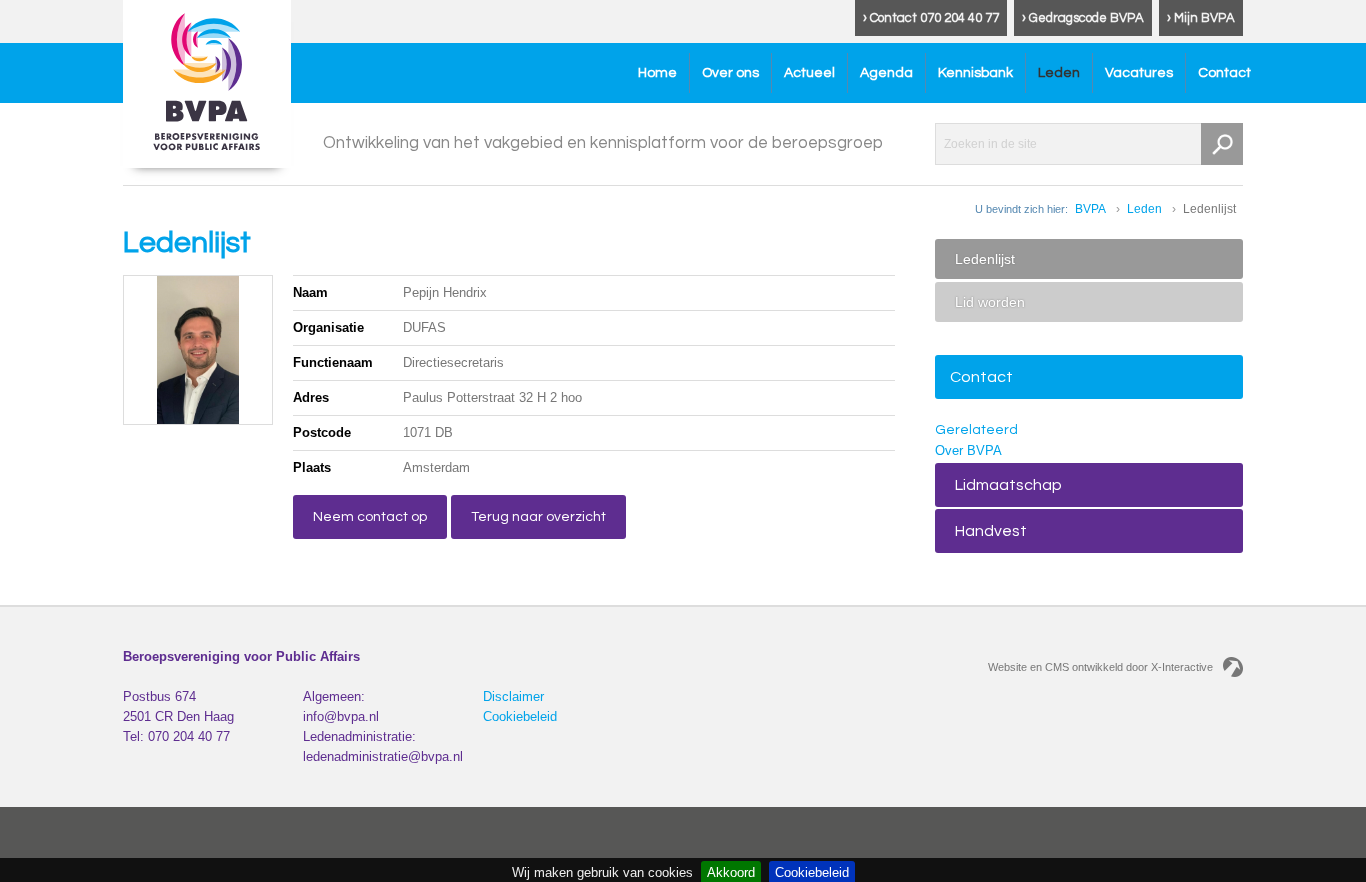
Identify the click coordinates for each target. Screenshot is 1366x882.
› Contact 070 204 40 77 (931, 18)
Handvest (991, 531)
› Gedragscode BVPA (1083, 18)
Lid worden (990, 302)
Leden (1059, 73)
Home (657, 73)
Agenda (886, 73)
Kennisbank (975, 73)
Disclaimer (513, 696)
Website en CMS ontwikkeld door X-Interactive (1100, 667)
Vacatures (1139, 73)
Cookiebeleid (520, 716)
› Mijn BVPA (1201, 18)
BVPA (1090, 209)
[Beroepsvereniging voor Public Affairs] (207, 84)
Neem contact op (370, 517)
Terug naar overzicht (538, 517)
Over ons (730, 73)
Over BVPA (968, 450)
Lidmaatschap (1008, 485)
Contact (1224, 73)
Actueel (809, 73)
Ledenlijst (985, 259)
